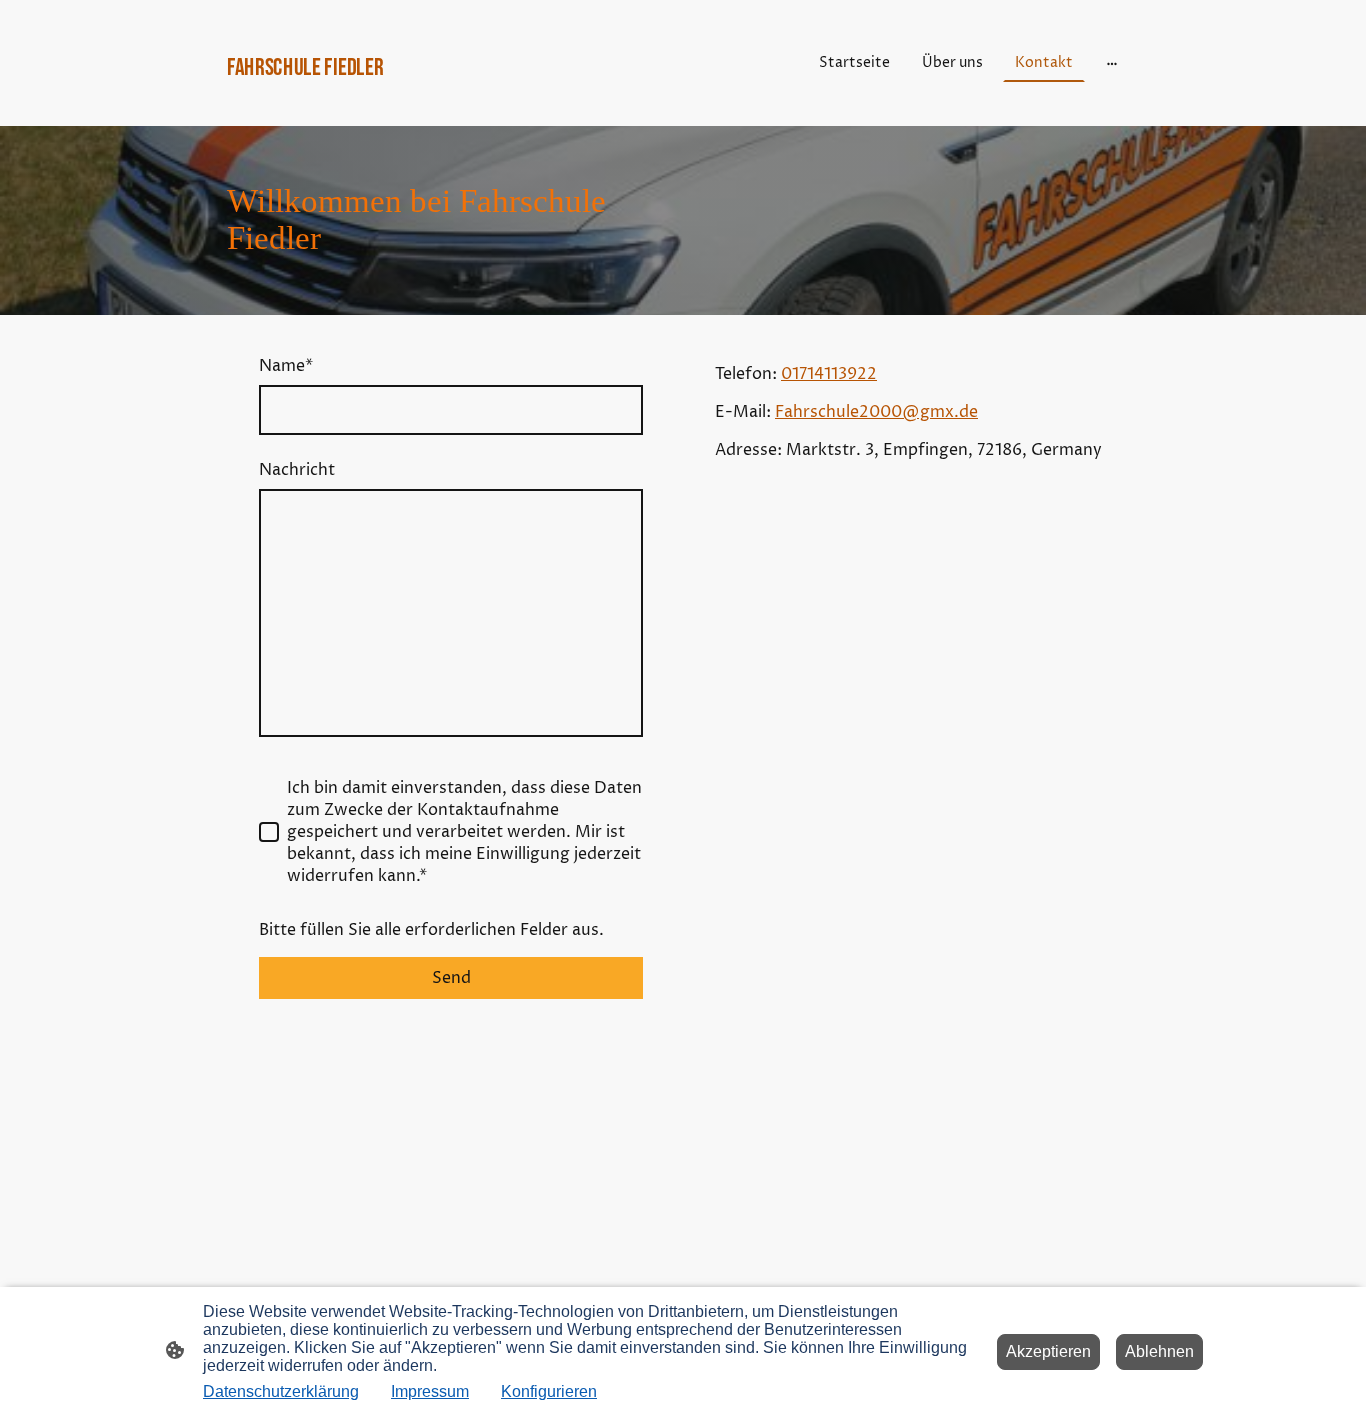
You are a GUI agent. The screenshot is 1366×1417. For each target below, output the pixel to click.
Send (451, 978)
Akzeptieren (1048, 1351)
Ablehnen (1159, 1351)
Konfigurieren (549, 1391)
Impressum (430, 1391)
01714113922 (829, 374)
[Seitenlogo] (373, 100)
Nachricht (297, 470)
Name (286, 366)
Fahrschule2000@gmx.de (876, 412)
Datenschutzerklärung (281, 1391)
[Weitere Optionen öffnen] (1112, 63)
